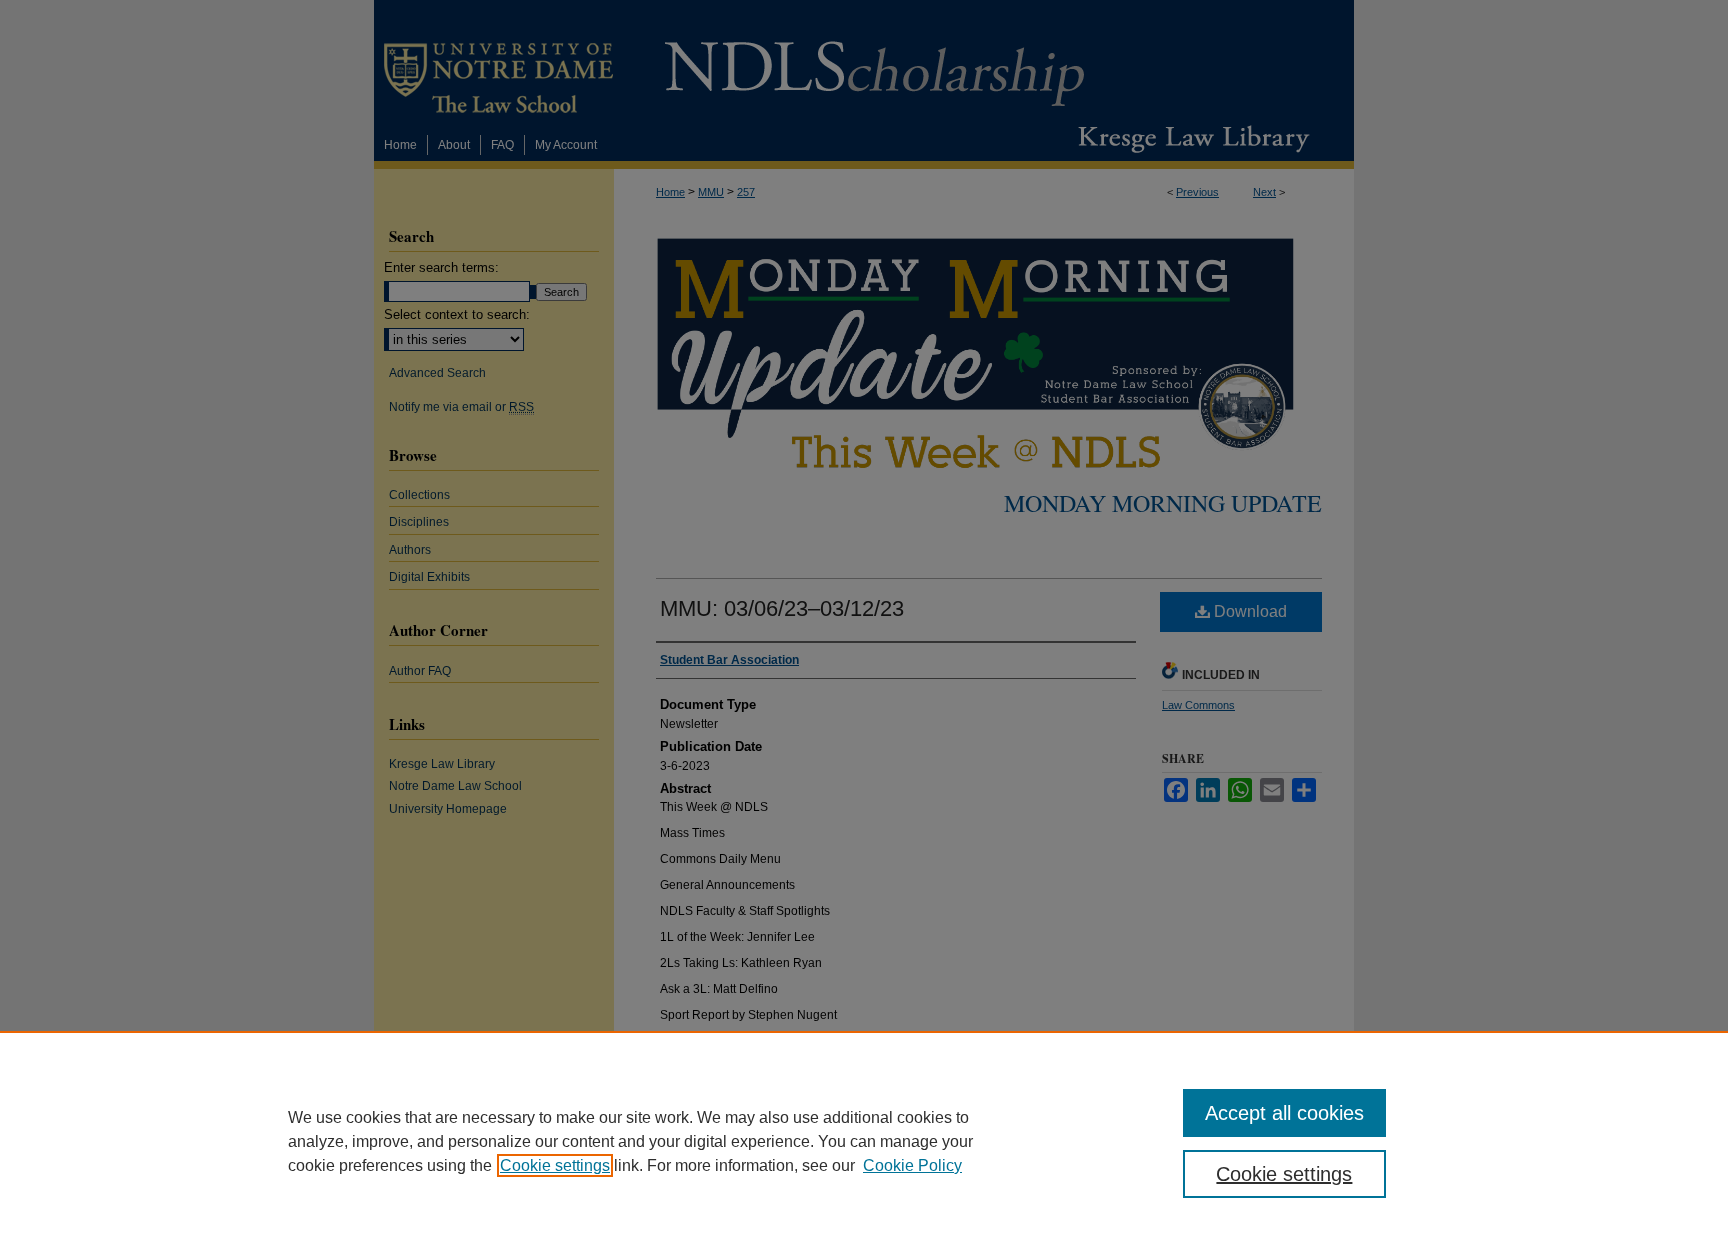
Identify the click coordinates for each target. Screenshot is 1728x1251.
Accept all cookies (1284, 1113)
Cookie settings (555, 1165)
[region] (864, 1141)
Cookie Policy (912, 1165)
